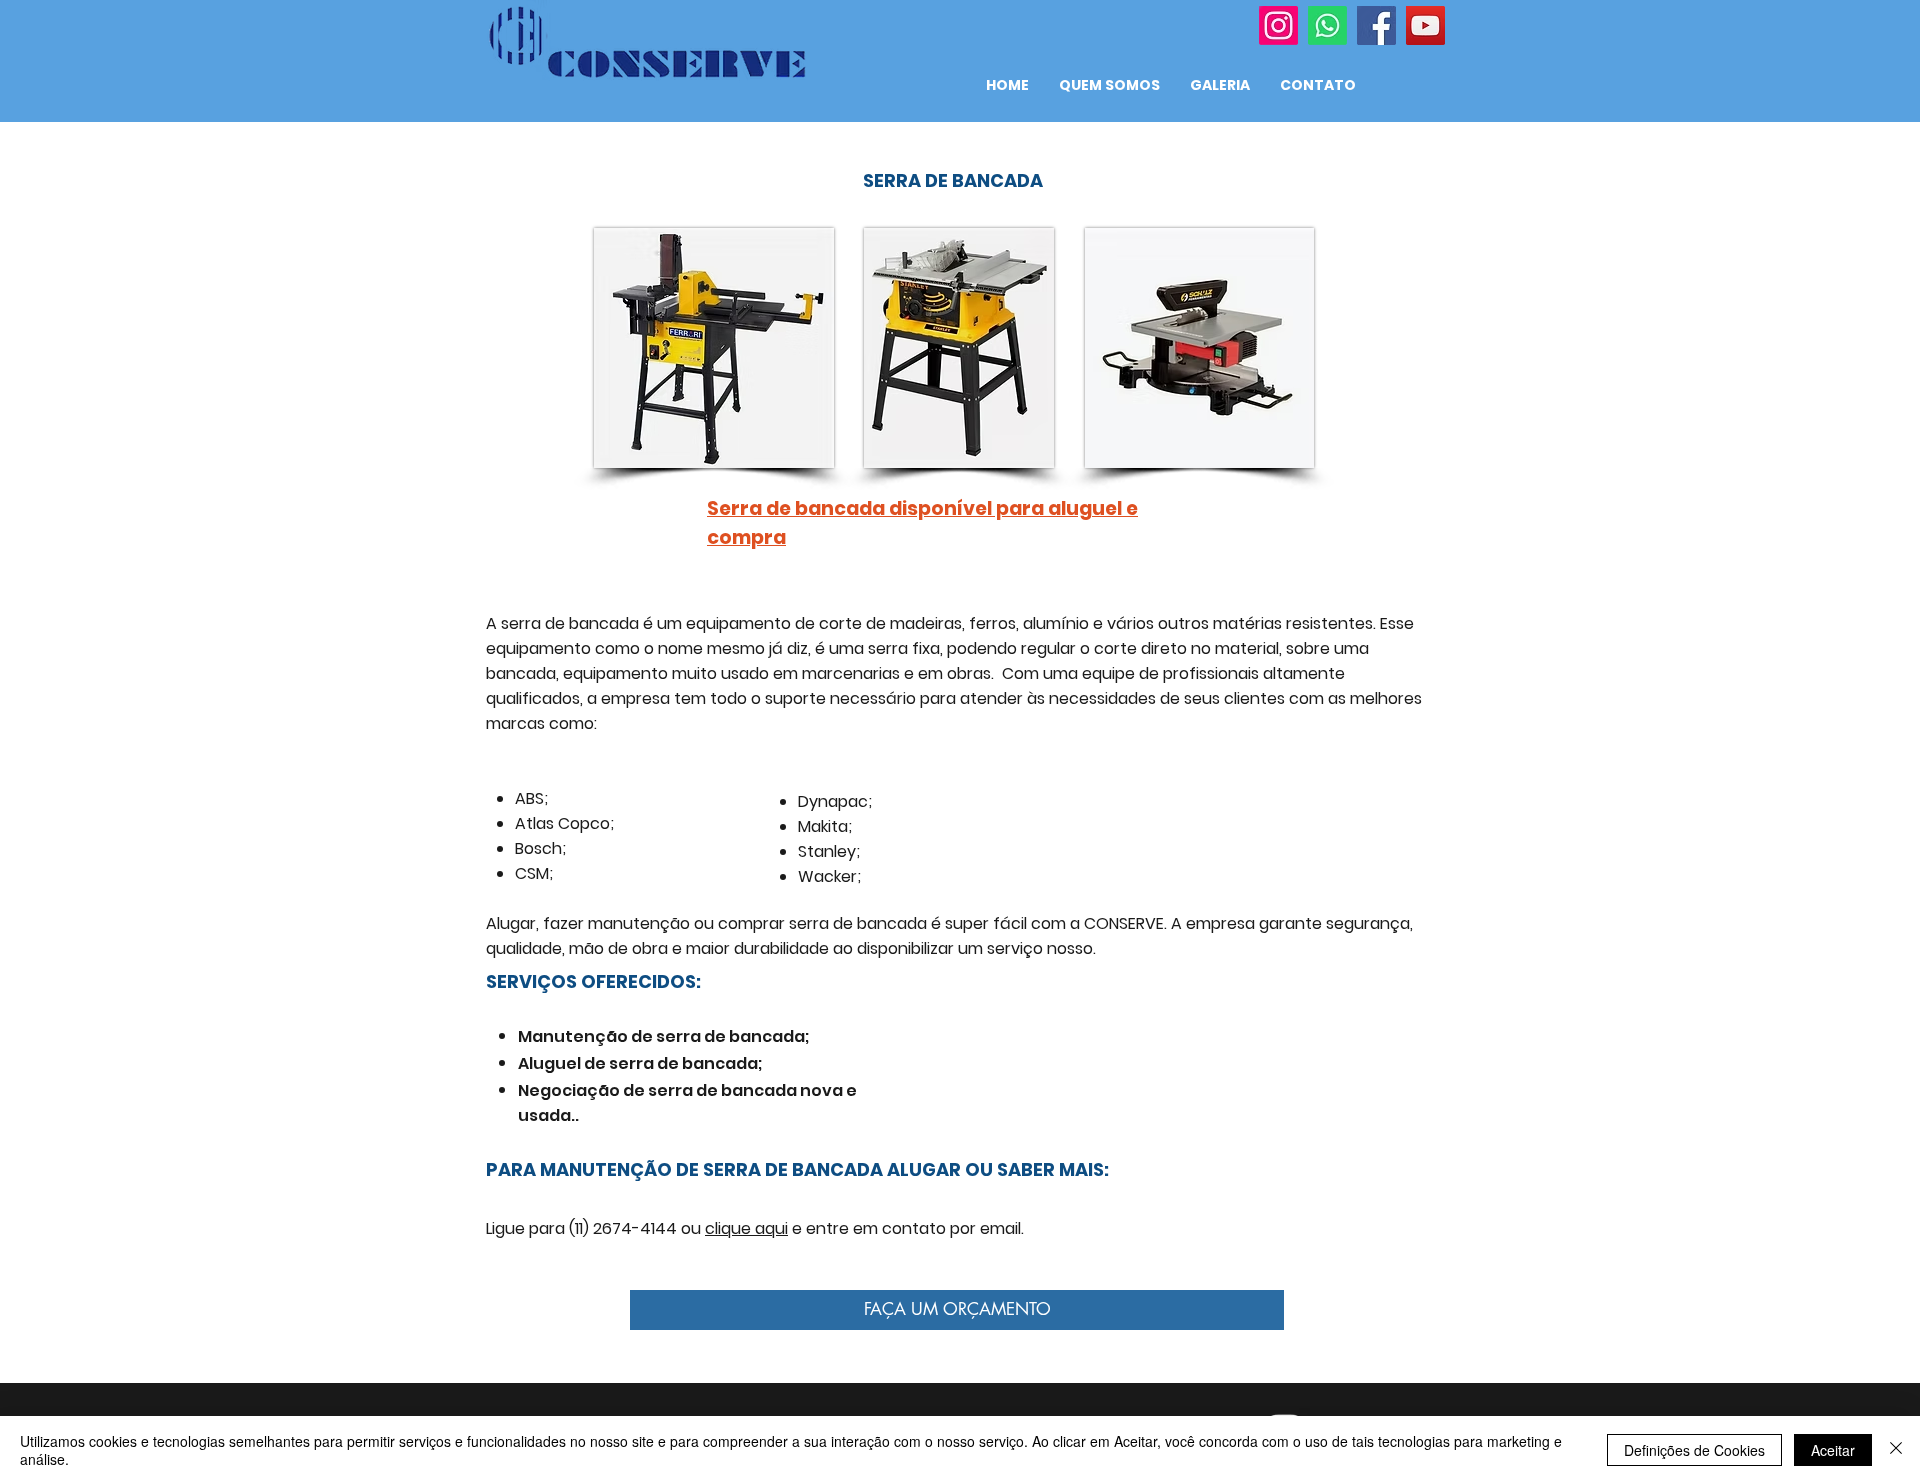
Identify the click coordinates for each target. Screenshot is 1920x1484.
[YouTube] (1425, 25)
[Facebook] (1376, 25)
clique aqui (746, 1228)
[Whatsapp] (1327, 25)
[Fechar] (1896, 1450)
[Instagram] (1278, 25)
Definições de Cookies (1694, 1450)
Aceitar (1833, 1450)
